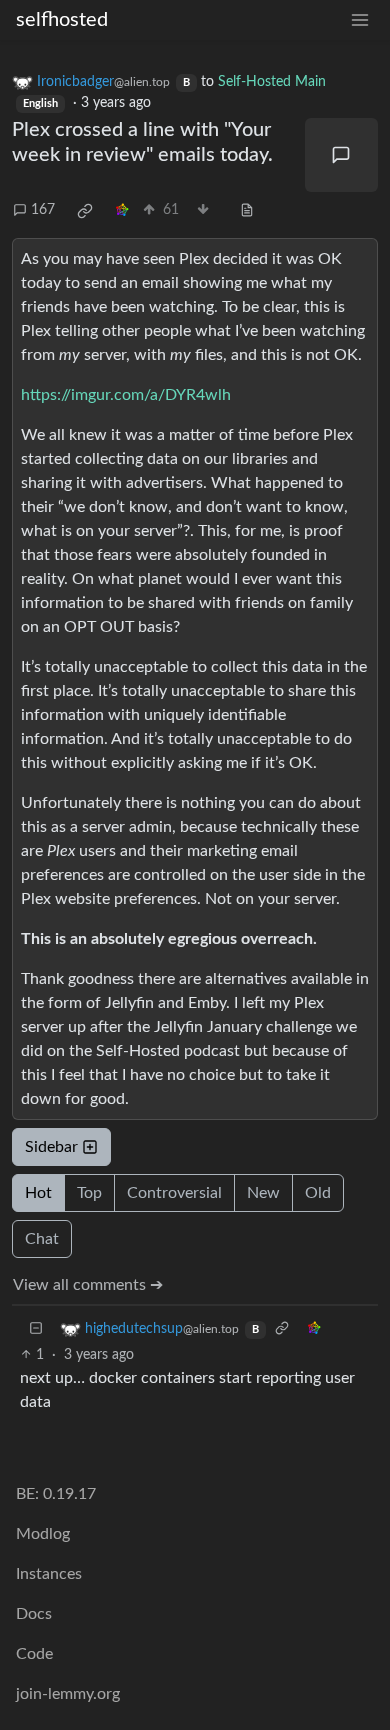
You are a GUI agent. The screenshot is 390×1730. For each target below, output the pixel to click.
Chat (42, 1239)
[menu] (360, 20)
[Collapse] (36, 1329)
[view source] (247, 210)
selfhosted (62, 20)
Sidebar (51, 1147)
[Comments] (342, 155)
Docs (34, 1614)
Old (318, 1193)
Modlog (43, 1534)
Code (34, 1654)
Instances (49, 1574)
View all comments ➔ (88, 1285)
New (263, 1193)
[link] (85, 211)
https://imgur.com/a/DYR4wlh (126, 395)
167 (43, 210)
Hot (38, 1193)
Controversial (174, 1193)
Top (89, 1193)
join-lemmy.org (68, 1694)
